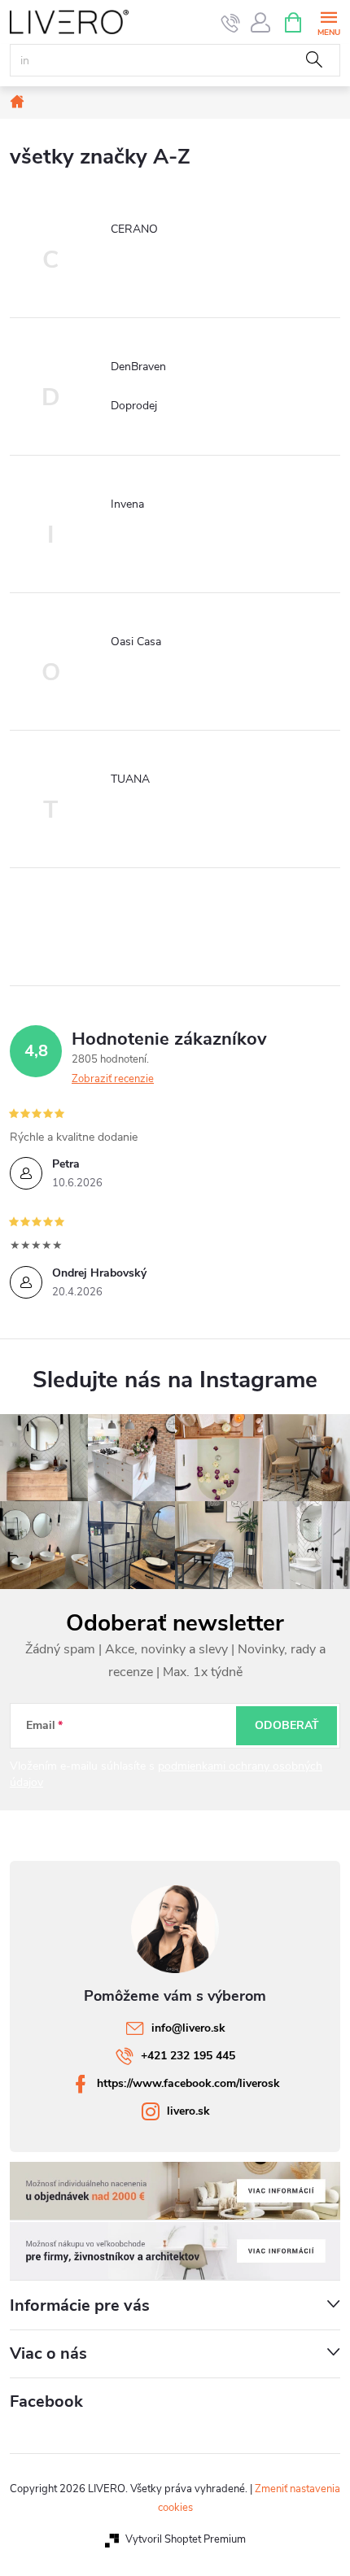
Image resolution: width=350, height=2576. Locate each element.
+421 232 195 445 (188, 2056)
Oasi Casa (136, 642)
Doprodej (134, 406)
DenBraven (138, 367)
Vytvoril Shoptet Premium (186, 2539)
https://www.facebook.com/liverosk (188, 2083)
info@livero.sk (188, 2028)
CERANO (134, 229)
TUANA (130, 779)
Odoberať (287, 1725)
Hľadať (314, 60)
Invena (127, 504)
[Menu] (328, 22)
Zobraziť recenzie (113, 1079)
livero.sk (188, 2111)
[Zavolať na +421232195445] (231, 23)
